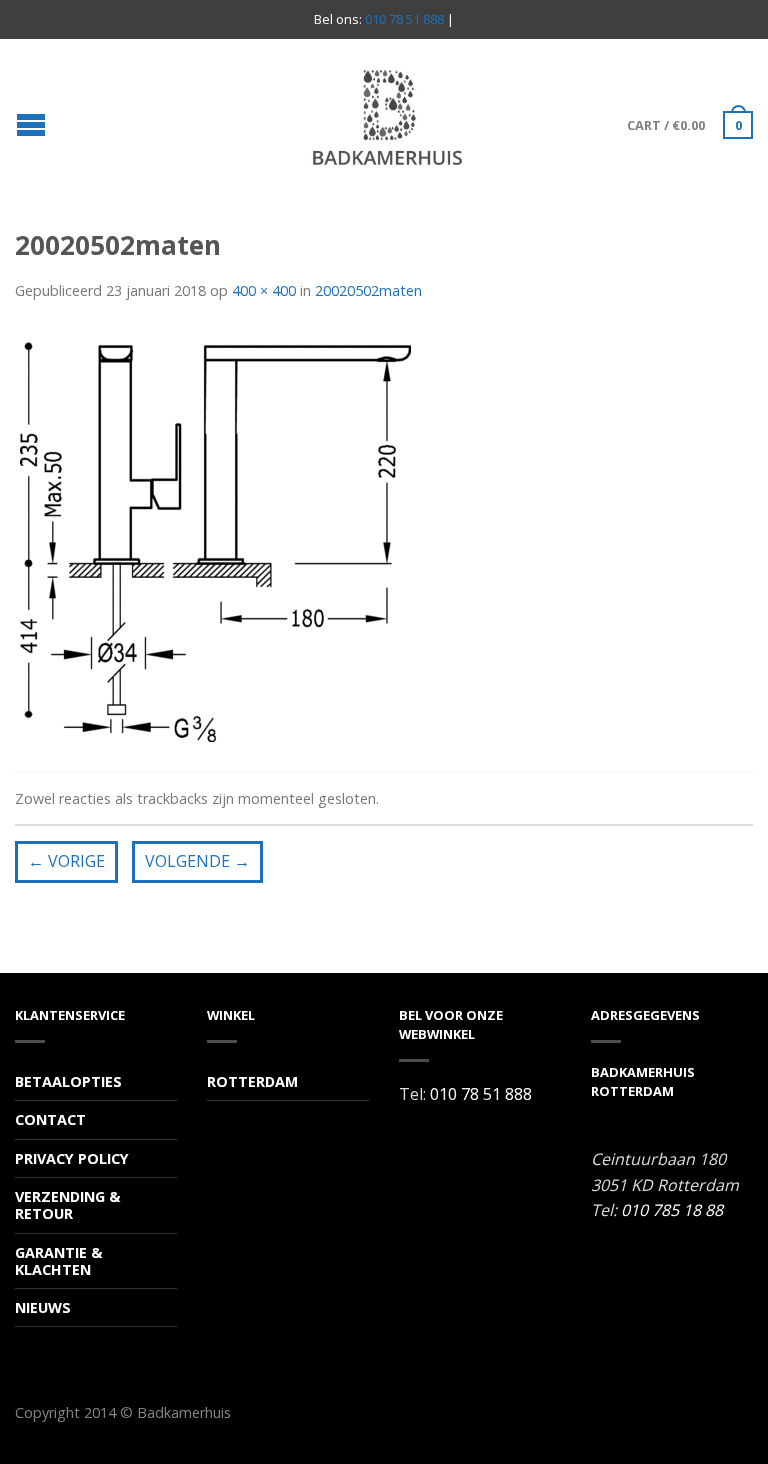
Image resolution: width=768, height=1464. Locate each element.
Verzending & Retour (67, 1205)
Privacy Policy (72, 1158)
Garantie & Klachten (58, 1261)
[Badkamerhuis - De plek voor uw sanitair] (387, 117)
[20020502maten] (215, 540)
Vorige (66, 861)
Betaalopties (68, 1081)
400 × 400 (264, 290)
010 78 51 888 (404, 19)
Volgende (197, 861)
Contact (50, 1119)
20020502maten (368, 290)
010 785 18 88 (672, 1210)
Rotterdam (252, 1081)
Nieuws (43, 1307)
